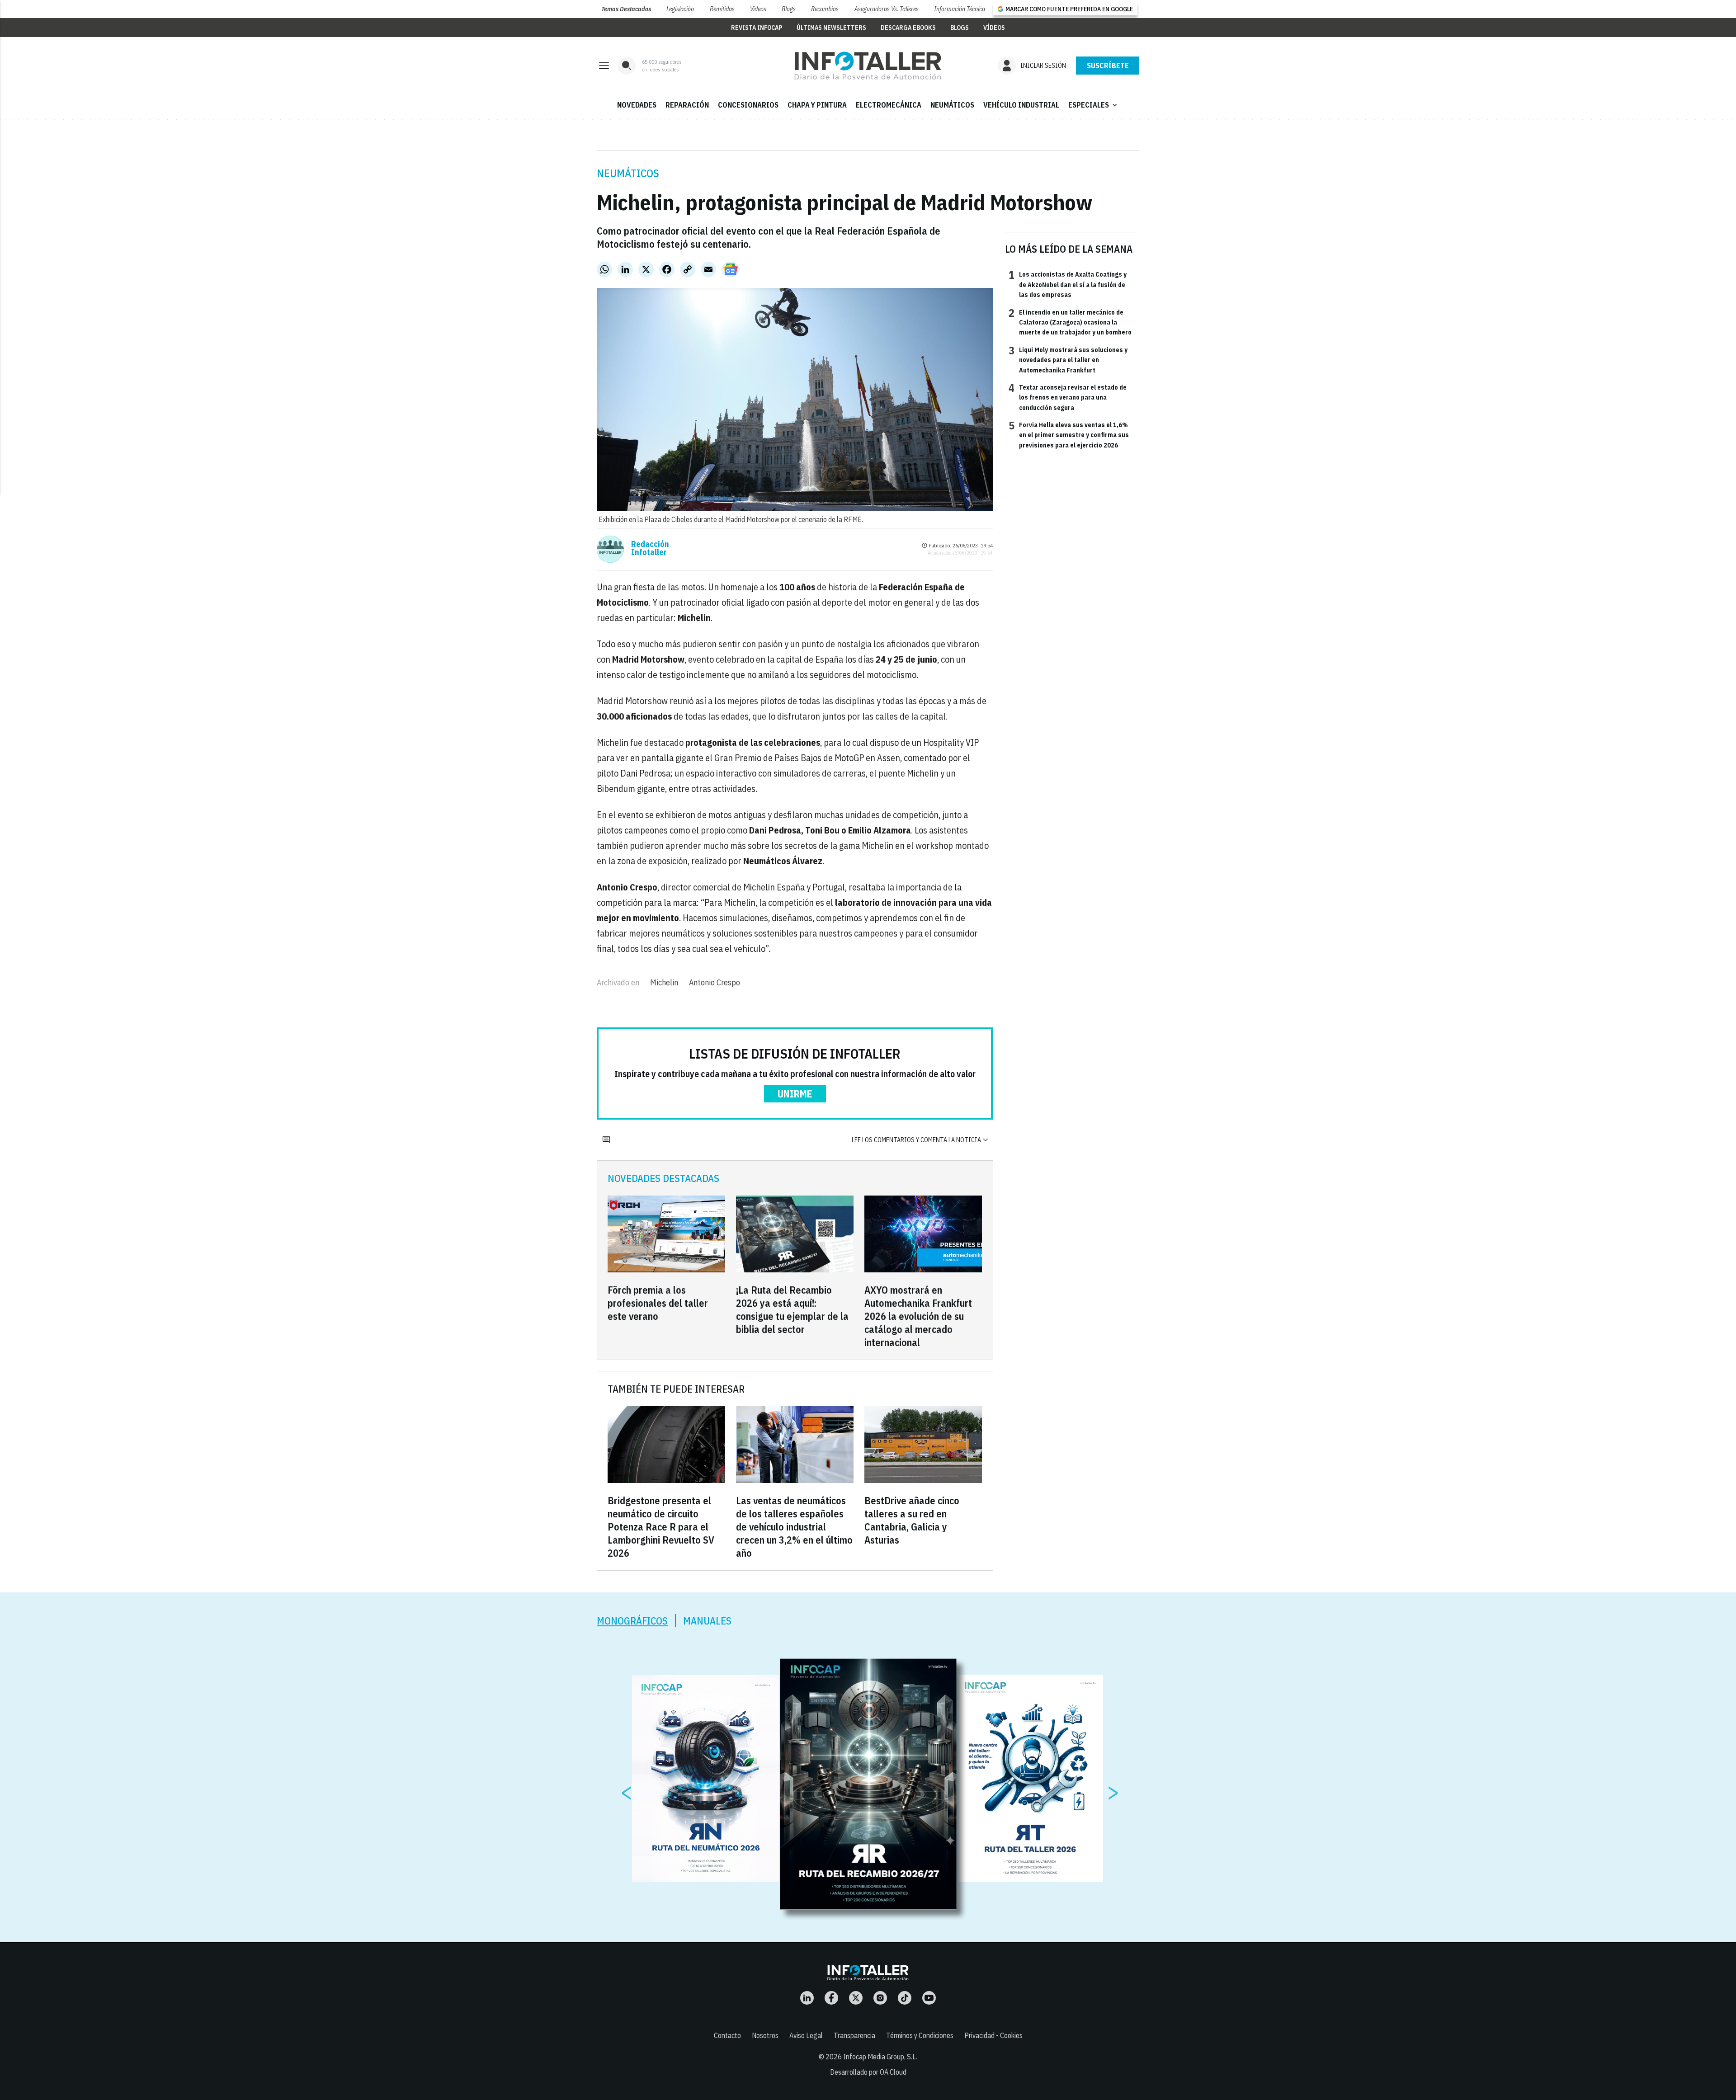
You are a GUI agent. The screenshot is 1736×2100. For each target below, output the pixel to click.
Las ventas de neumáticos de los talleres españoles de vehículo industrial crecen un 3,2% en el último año (794, 1527)
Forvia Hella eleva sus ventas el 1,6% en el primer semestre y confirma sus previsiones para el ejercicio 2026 (1069, 435)
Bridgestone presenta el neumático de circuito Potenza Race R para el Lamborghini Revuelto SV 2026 (661, 1527)
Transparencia (854, 2035)
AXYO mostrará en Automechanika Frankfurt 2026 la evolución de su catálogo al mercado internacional (918, 1316)
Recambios (825, 9)
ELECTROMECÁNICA (889, 105)
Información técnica (960, 9)
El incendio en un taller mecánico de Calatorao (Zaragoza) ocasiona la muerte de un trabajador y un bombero (1070, 322)
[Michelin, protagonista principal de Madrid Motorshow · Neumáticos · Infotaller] (868, 66)
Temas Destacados (626, 9)
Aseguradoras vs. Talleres (887, 9)
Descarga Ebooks (908, 28)
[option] (868, 1785)
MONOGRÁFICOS (632, 1621)
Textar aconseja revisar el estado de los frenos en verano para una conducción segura (1068, 397)
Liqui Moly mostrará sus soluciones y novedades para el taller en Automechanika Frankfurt (1068, 360)
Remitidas (722, 9)
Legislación (680, 9)
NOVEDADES (637, 105)
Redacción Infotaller (650, 548)
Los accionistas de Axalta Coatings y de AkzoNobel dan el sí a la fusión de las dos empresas (1068, 284)
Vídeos (758, 9)
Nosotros (765, 2035)
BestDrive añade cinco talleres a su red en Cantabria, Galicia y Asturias (912, 1520)
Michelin (664, 982)
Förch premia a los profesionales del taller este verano (658, 1303)
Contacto (727, 2035)
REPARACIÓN (687, 105)
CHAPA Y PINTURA (817, 105)
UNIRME (795, 1094)
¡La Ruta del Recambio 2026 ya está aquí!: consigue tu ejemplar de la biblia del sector (792, 1309)
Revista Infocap (757, 28)
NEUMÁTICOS (952, 105)
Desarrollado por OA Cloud (868, 2072)
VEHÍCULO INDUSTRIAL (1021, 105)
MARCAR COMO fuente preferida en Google (1069, 9)
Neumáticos (628, 173)
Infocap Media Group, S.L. (880, 2057)
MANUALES (707, 1621)
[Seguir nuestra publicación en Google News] (731, 269)
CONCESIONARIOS (748, 105)
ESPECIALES (1094, 105)
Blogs (789, 9)
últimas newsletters (831, 28)
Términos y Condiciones (920, 2035)
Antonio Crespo (715, 982)
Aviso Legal (806, 2035)
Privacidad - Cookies (993, 2035)
